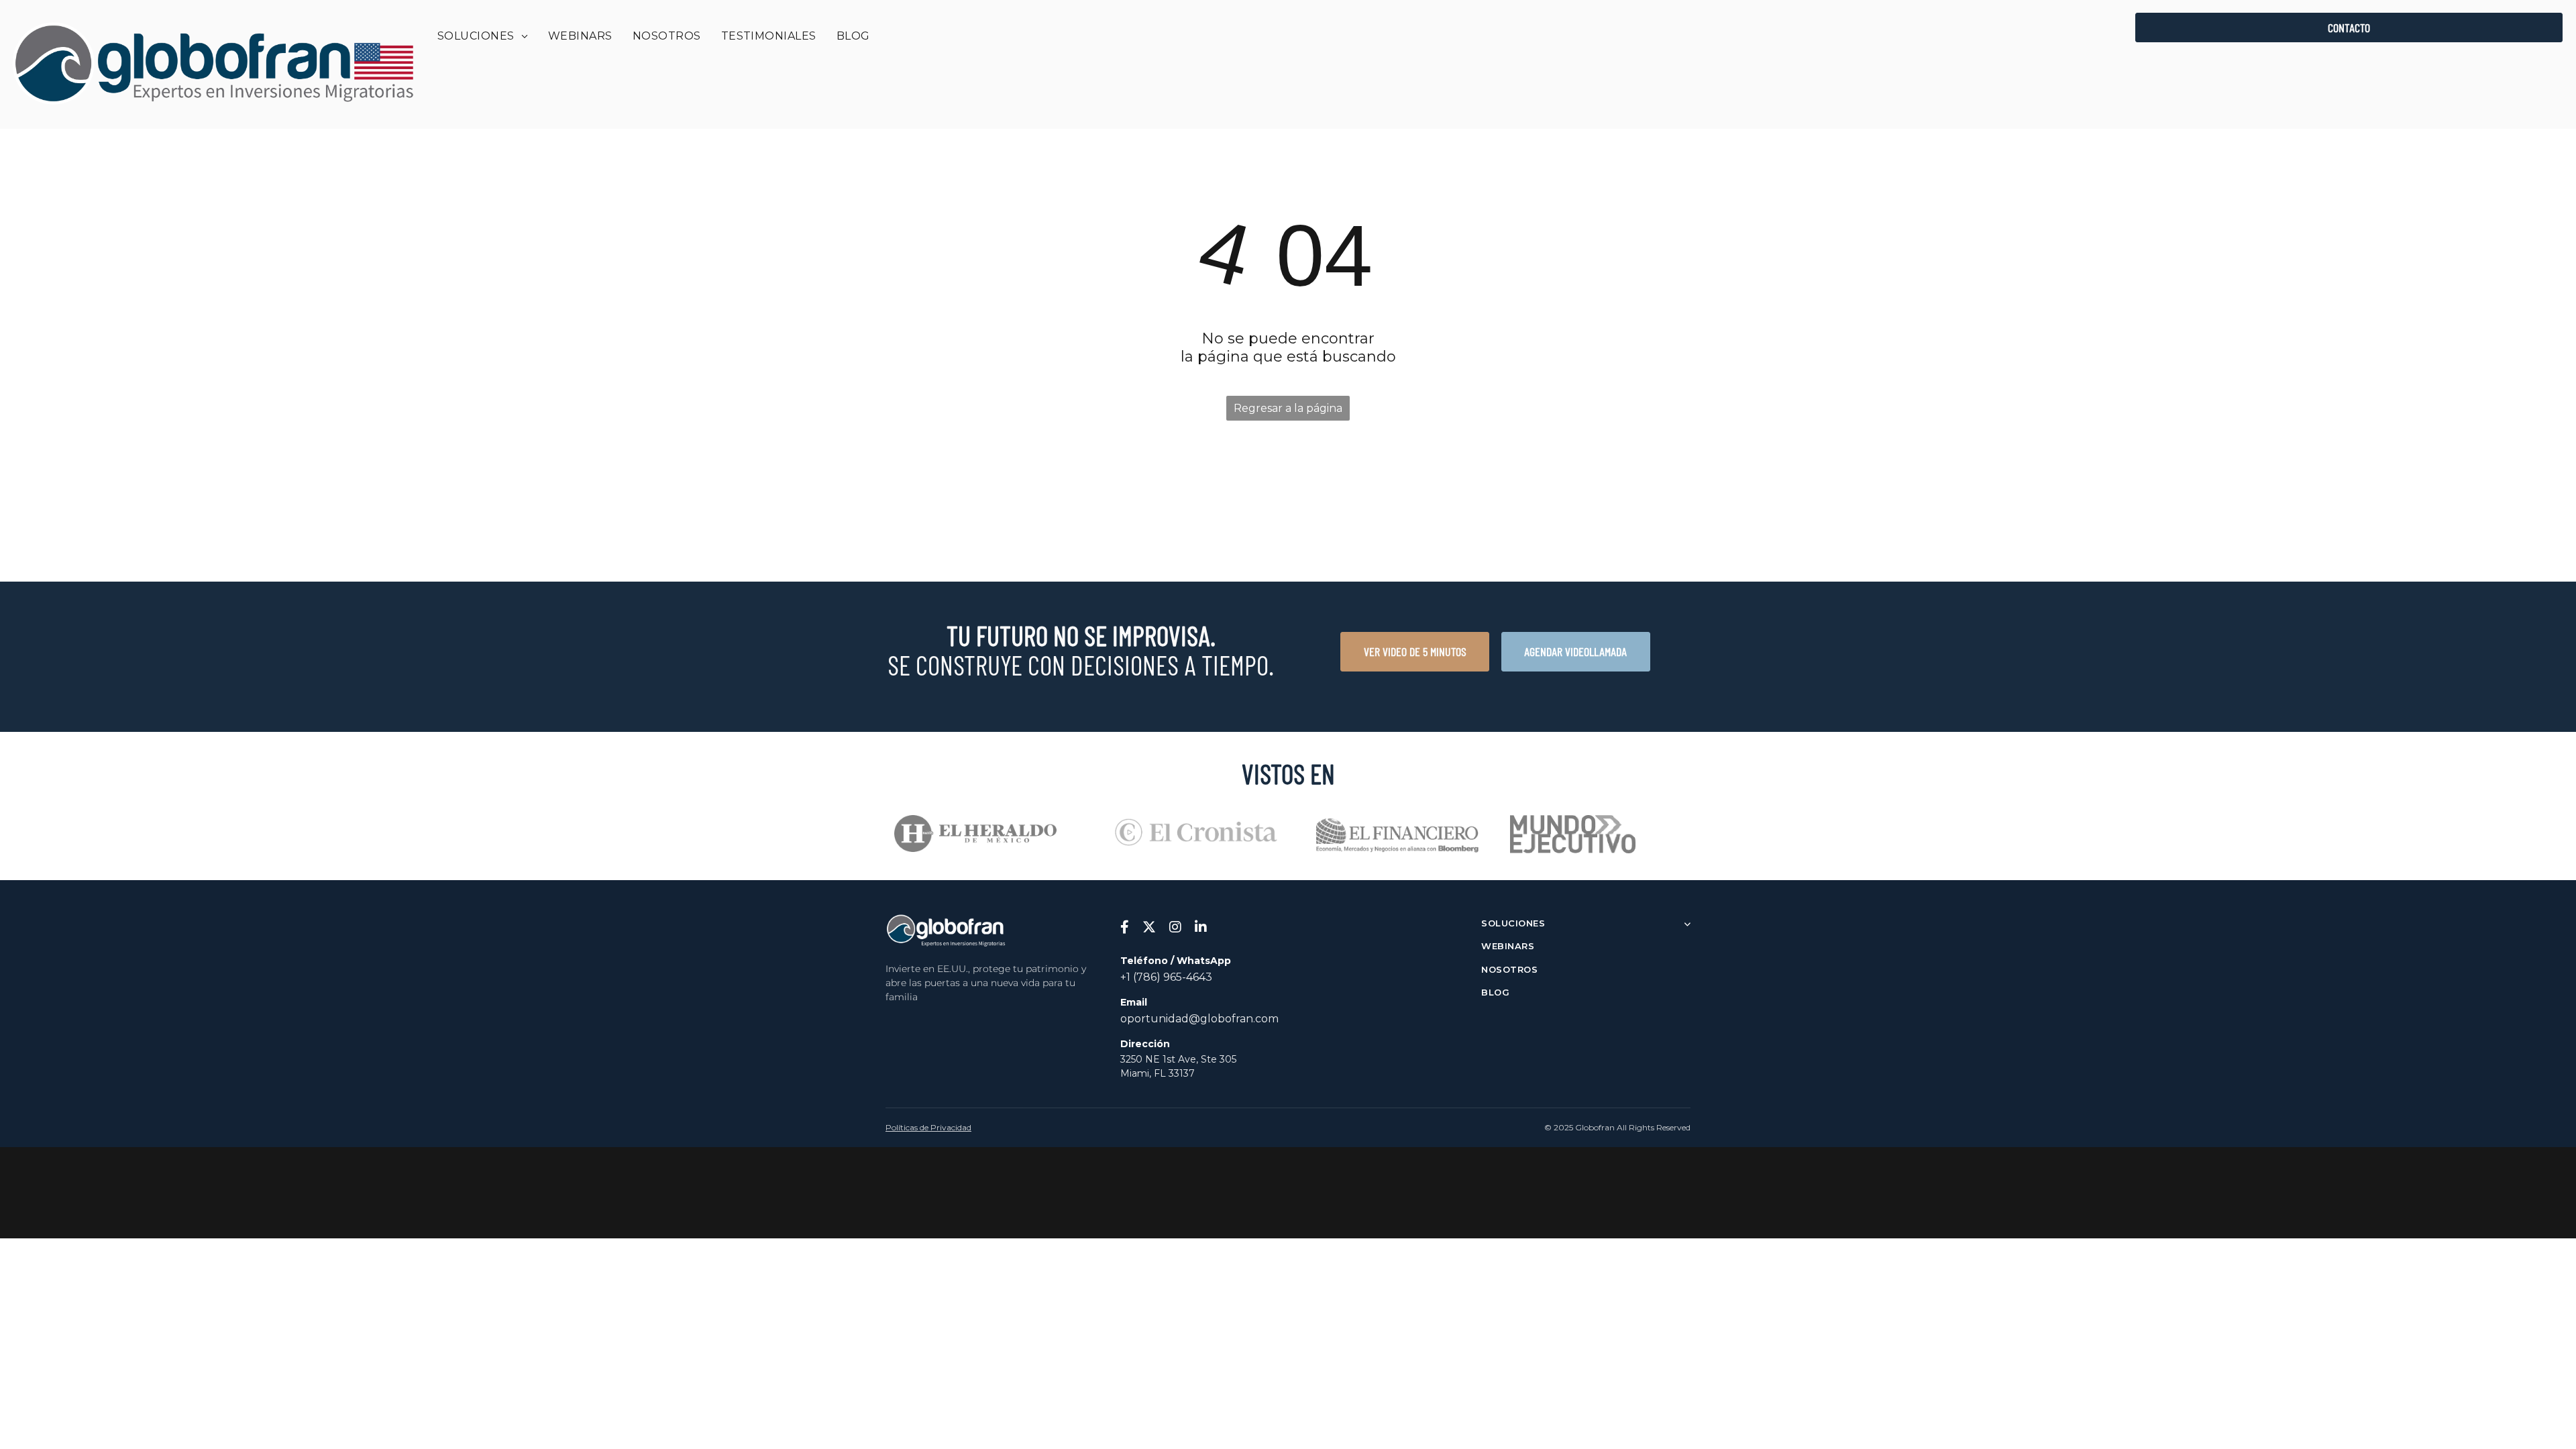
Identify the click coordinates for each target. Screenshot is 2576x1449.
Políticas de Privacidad (928, 1127)
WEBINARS (1508, 946)
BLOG (1495, 992)
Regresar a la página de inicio (1288, 411)
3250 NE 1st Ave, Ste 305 (1178, 1059)
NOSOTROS (1509, 969)
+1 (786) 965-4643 (1166, 977)
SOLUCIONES (1513, 923)
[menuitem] (483, 36)
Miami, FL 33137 (1158, 1073)
